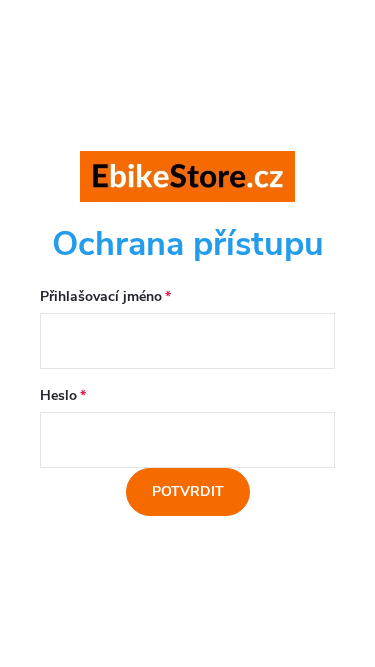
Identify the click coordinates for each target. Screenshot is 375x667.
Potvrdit (188, 491)
